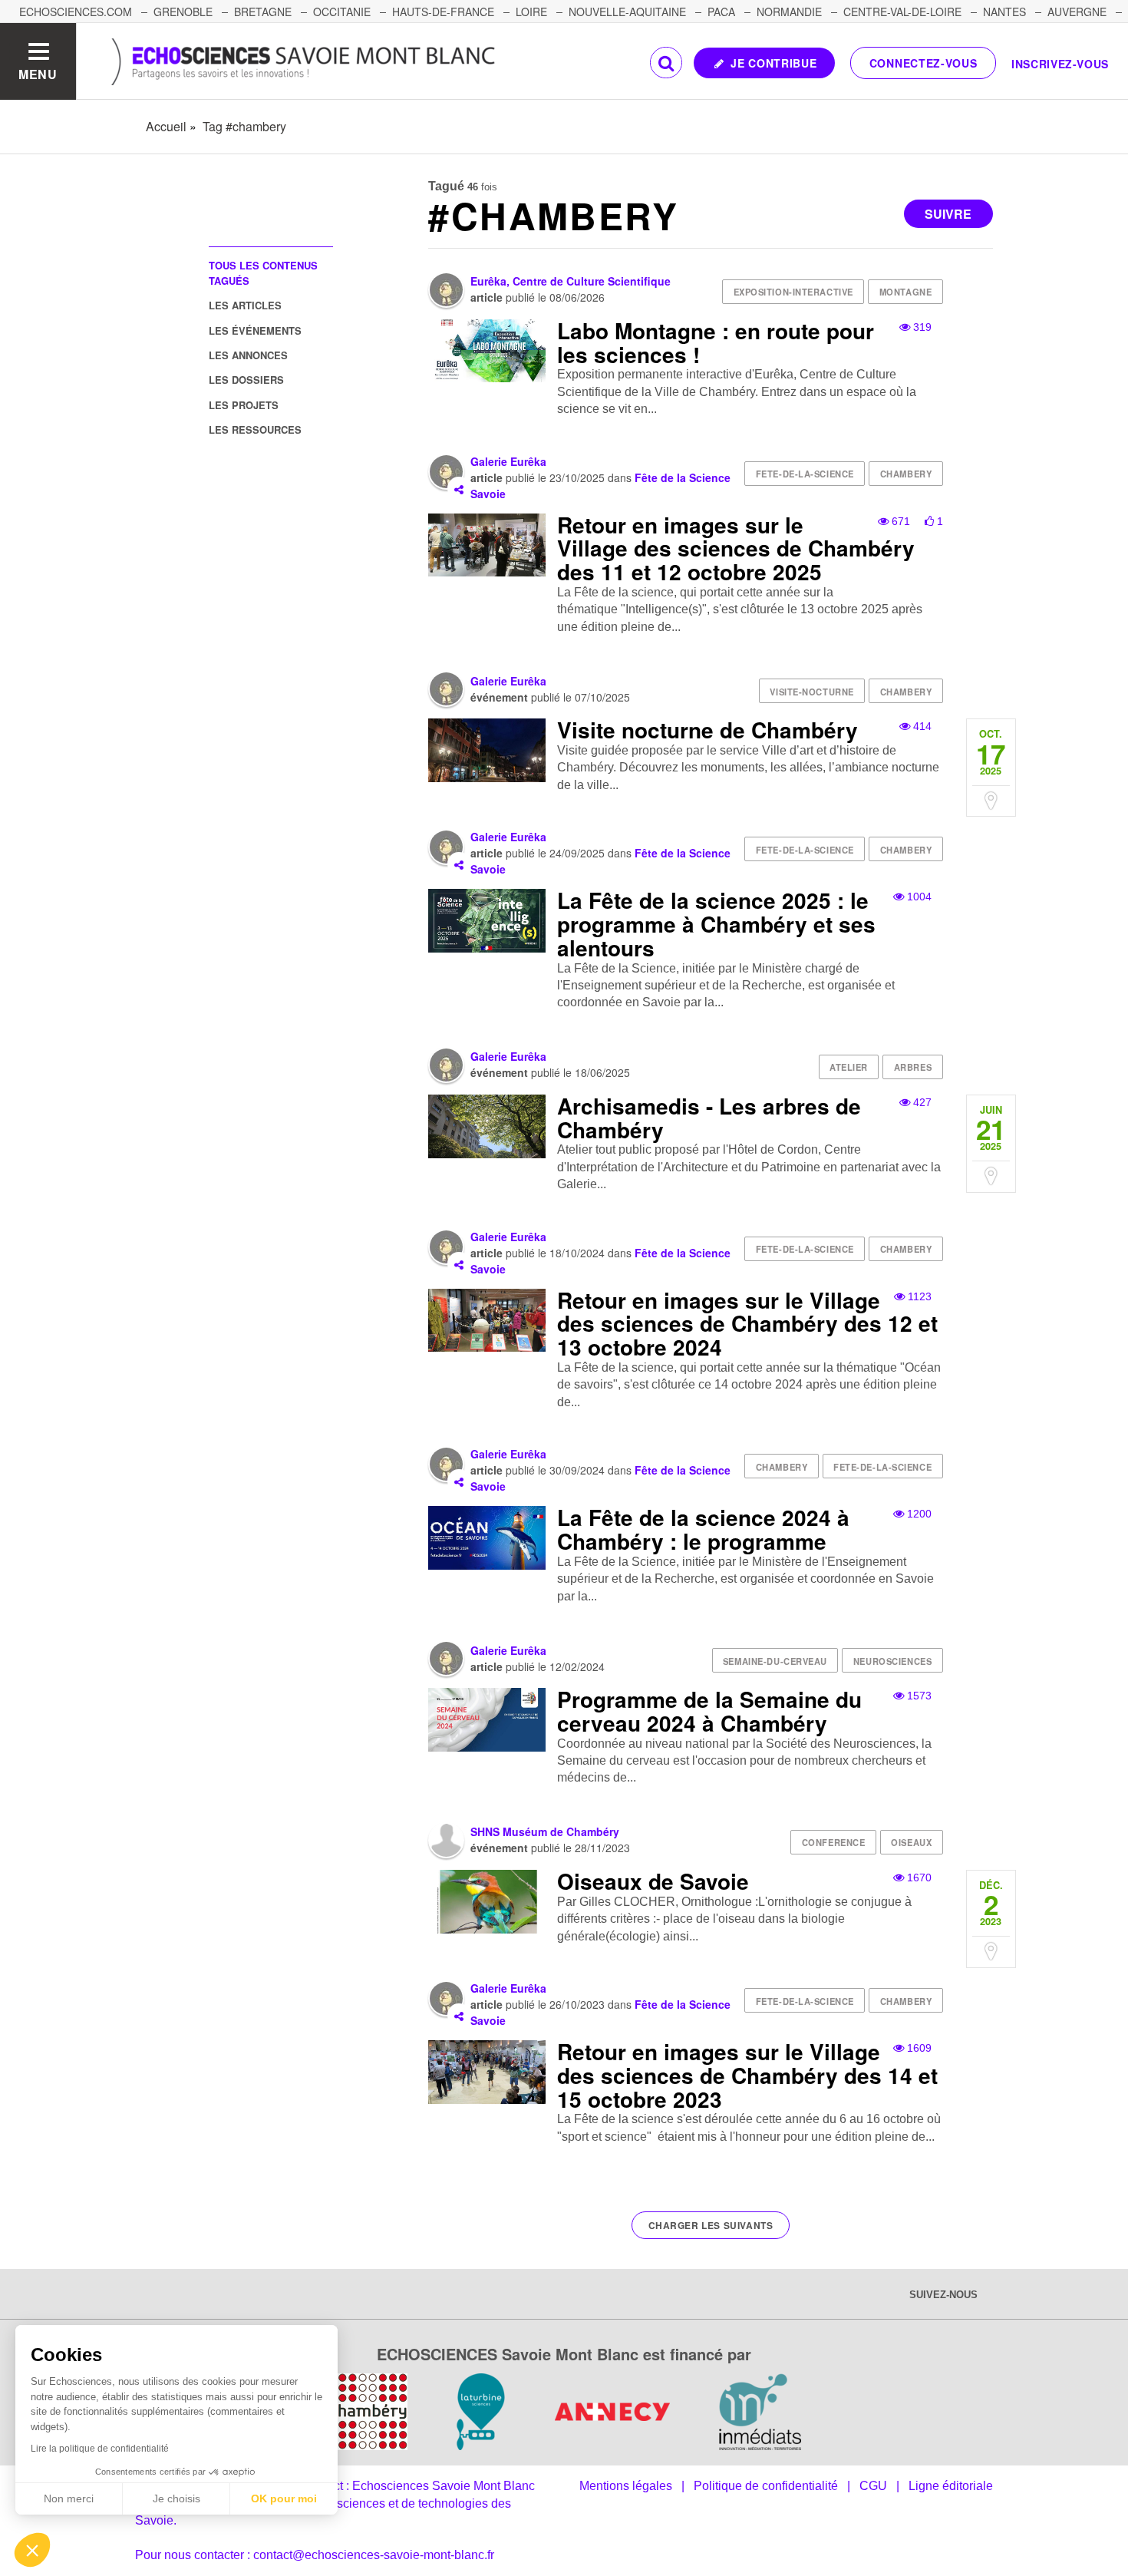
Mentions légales (626, 2486)
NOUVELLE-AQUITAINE (627, 12)
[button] (32, 2550)
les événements (255, 330)
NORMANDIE (789, 12)
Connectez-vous (924, 63)
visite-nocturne (811, 692)
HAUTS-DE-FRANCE (443, 12)
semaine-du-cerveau (775, 1661)
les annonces (248, 355)
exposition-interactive (793, 292)
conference (834, 1842)
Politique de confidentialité (766, 2486)
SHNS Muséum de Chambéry (545, 1831)
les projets (244, 405)
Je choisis (176, 2498)
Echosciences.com (76, 12)
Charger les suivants (711, 2225)
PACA (721, 12)
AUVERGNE (1077, 12)
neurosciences (892, 1661)
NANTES (1004, 12)
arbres (913, 1067)
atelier (849, 1067)
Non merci (69, 2498)
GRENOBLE (183, 12)
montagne (905, 292)
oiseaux (911, 1842)
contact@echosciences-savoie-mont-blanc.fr (374, 2555)
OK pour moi (284, 2498)
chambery (906, 474)
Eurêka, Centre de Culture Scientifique (571, 281)
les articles (245, 305)
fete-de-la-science (805, 474)
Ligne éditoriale (951, 2486)
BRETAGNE (263, 12)
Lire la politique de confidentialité (100, 2449)
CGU (873, 2486)
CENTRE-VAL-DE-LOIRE (902, 12)
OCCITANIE (342, 12)
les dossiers (246, 380)
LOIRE (531, 12)
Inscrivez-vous (1060, 64)
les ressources (255, 429)
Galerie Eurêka (508, 461)
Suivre (948, 214)
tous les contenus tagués (263, 272)
